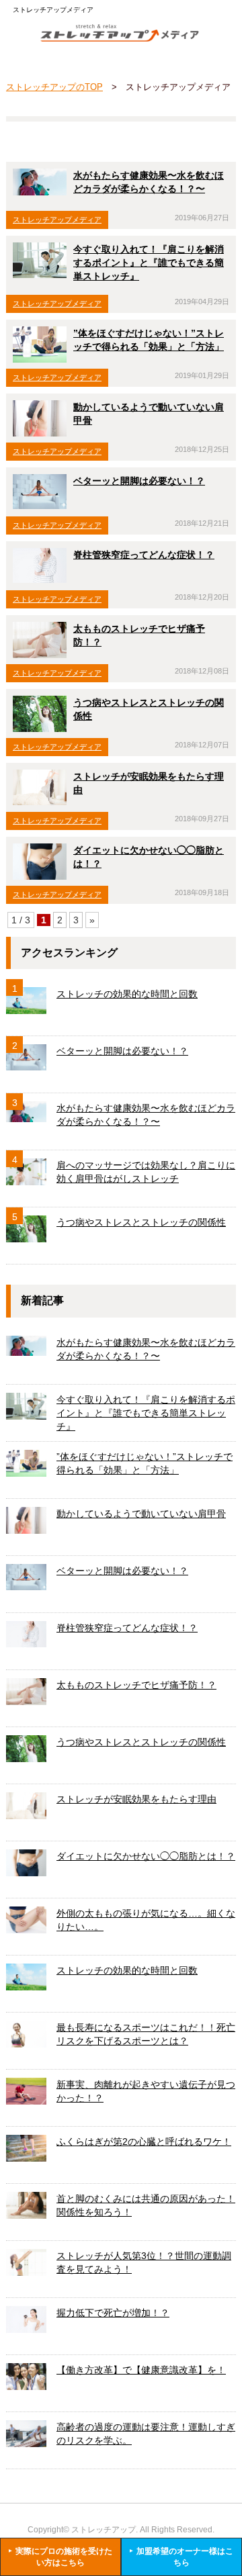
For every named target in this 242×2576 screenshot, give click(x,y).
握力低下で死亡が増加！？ (113, 2313)
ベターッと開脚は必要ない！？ (139, 481)
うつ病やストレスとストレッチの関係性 (141, 1222)
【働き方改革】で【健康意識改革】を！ (141, 2370)
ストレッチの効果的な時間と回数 (127, 994)
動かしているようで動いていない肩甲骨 (141, 1514)
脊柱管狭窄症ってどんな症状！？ (144, 555)
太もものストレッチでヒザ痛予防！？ (136, 1685)
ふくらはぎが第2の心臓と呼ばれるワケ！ (144, 2142)
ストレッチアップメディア (57, 220)
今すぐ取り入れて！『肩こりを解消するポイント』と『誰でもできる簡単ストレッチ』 (149, 263)
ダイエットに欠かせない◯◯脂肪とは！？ (146, 1856)
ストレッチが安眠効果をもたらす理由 (136, 1799)
